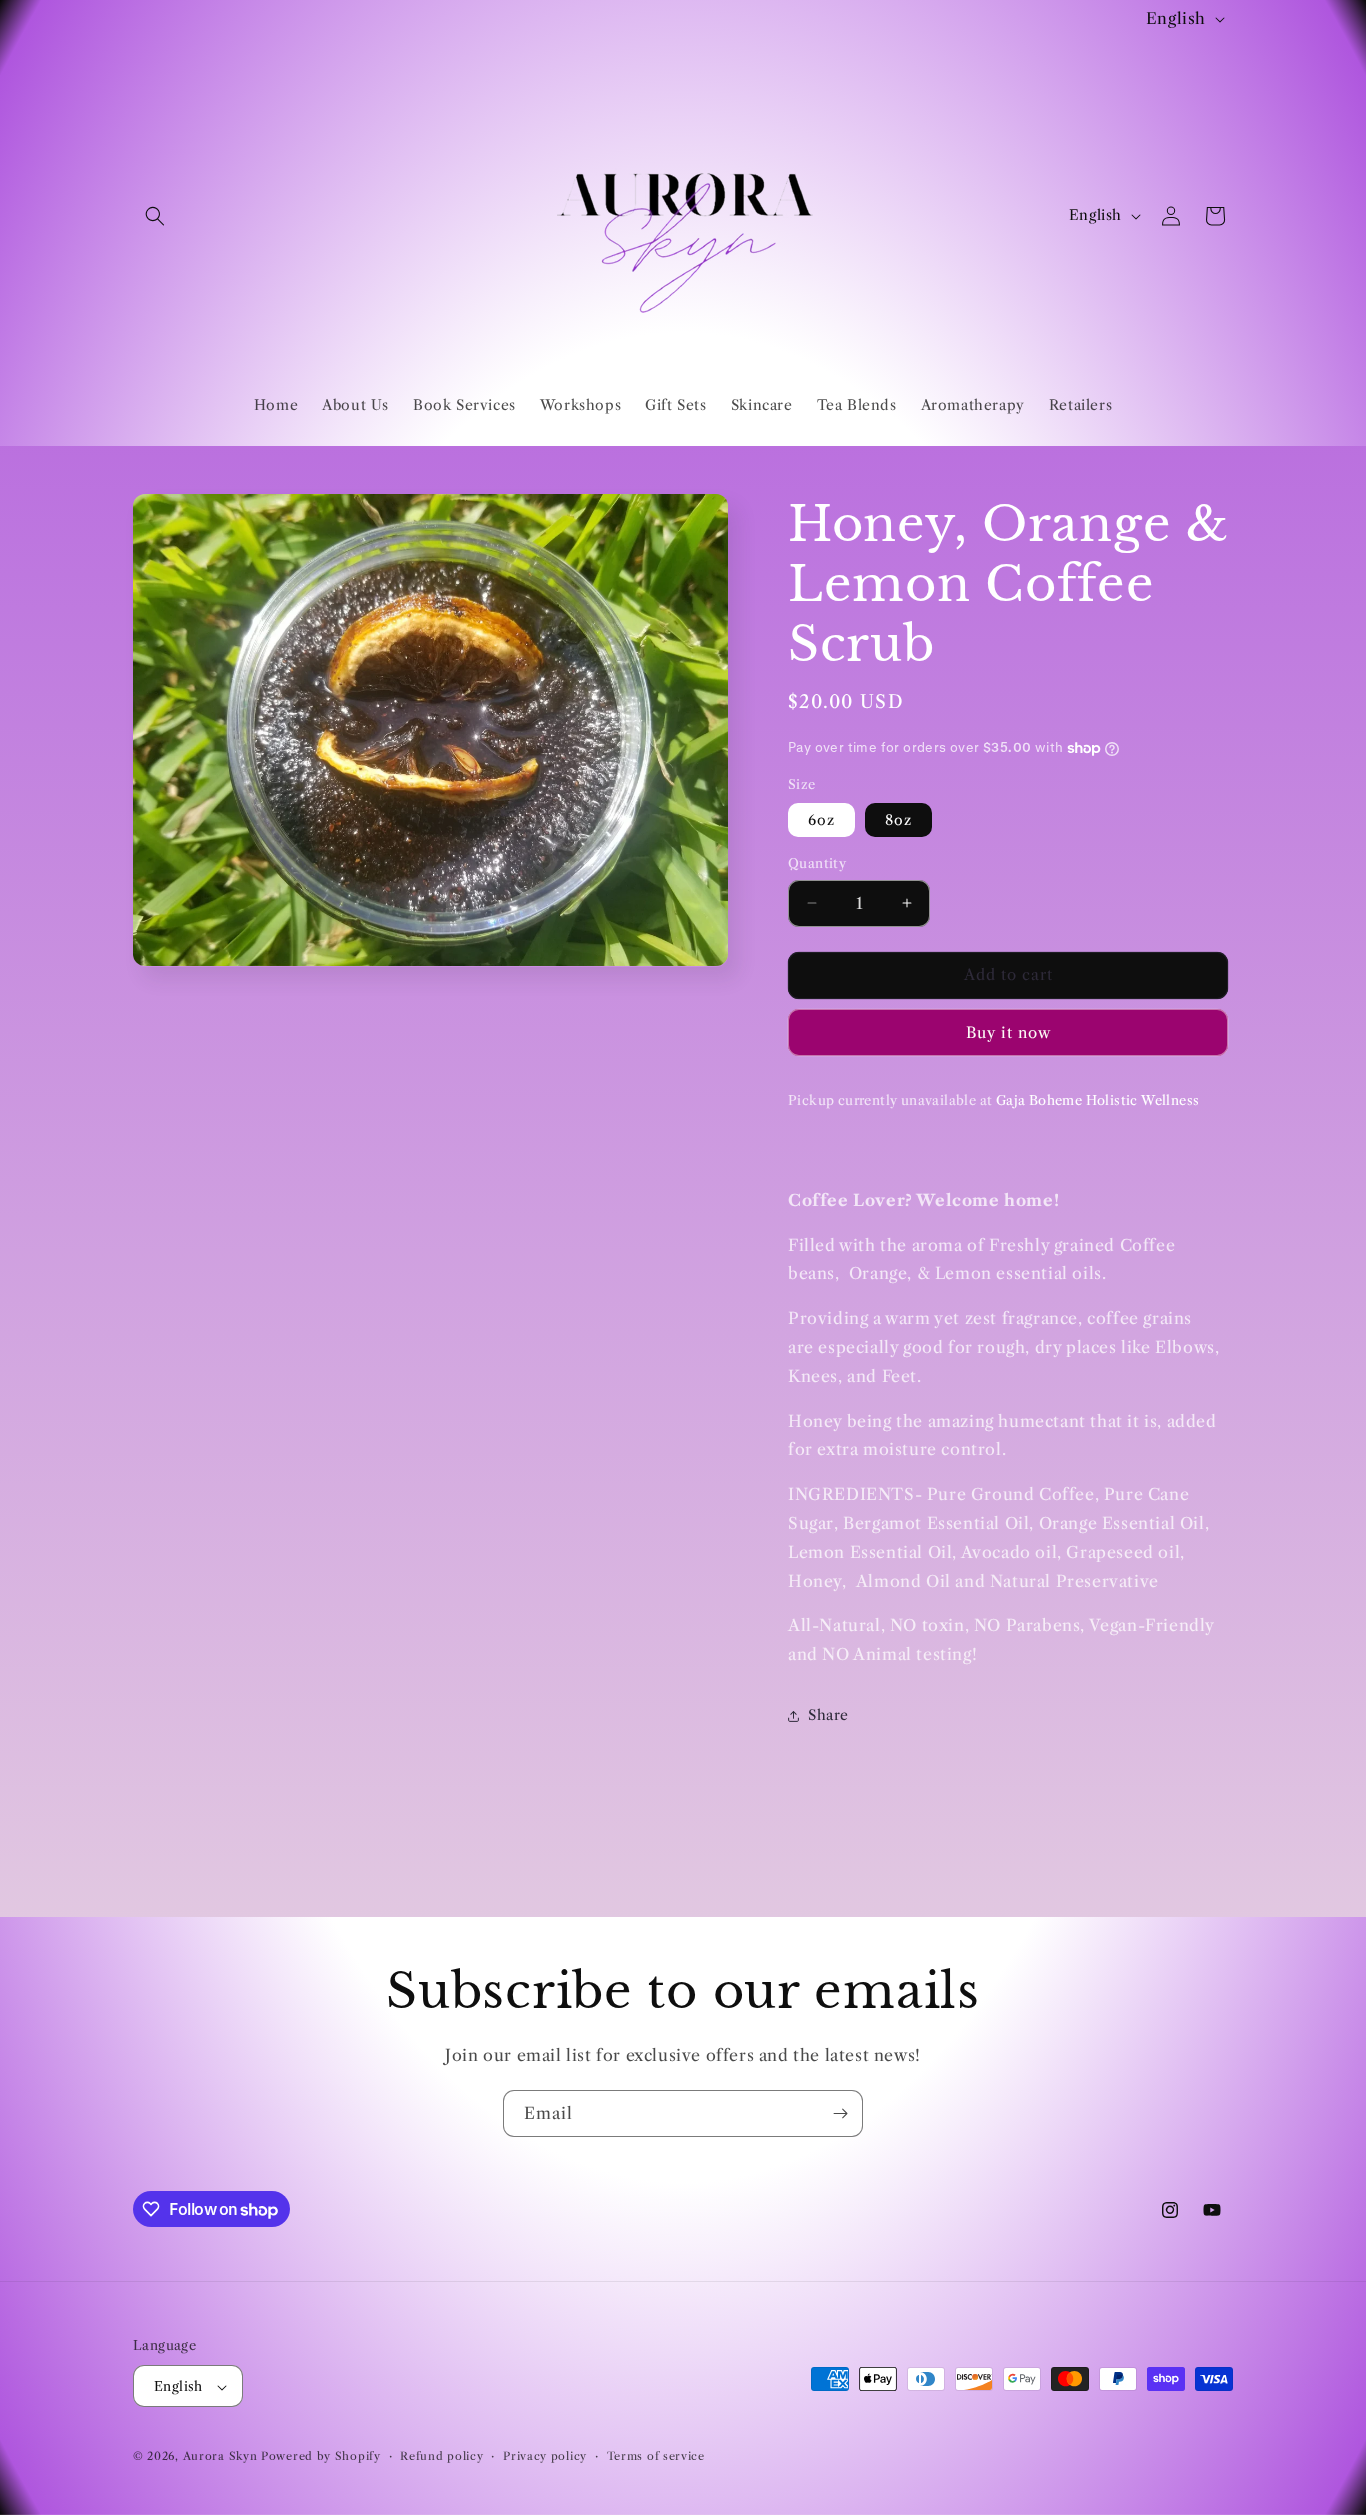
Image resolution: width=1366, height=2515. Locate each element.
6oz (821, 820)
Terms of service (656, 2456)
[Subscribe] (840, 2113)
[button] (155, 216)
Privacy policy (545, 2456)
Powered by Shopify (321, 2457)
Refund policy (441, 2456)
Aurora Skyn (220, 2457)
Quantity (817, 863)
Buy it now (1008, 1032)
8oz (898, 820)
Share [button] (828, 1715)
